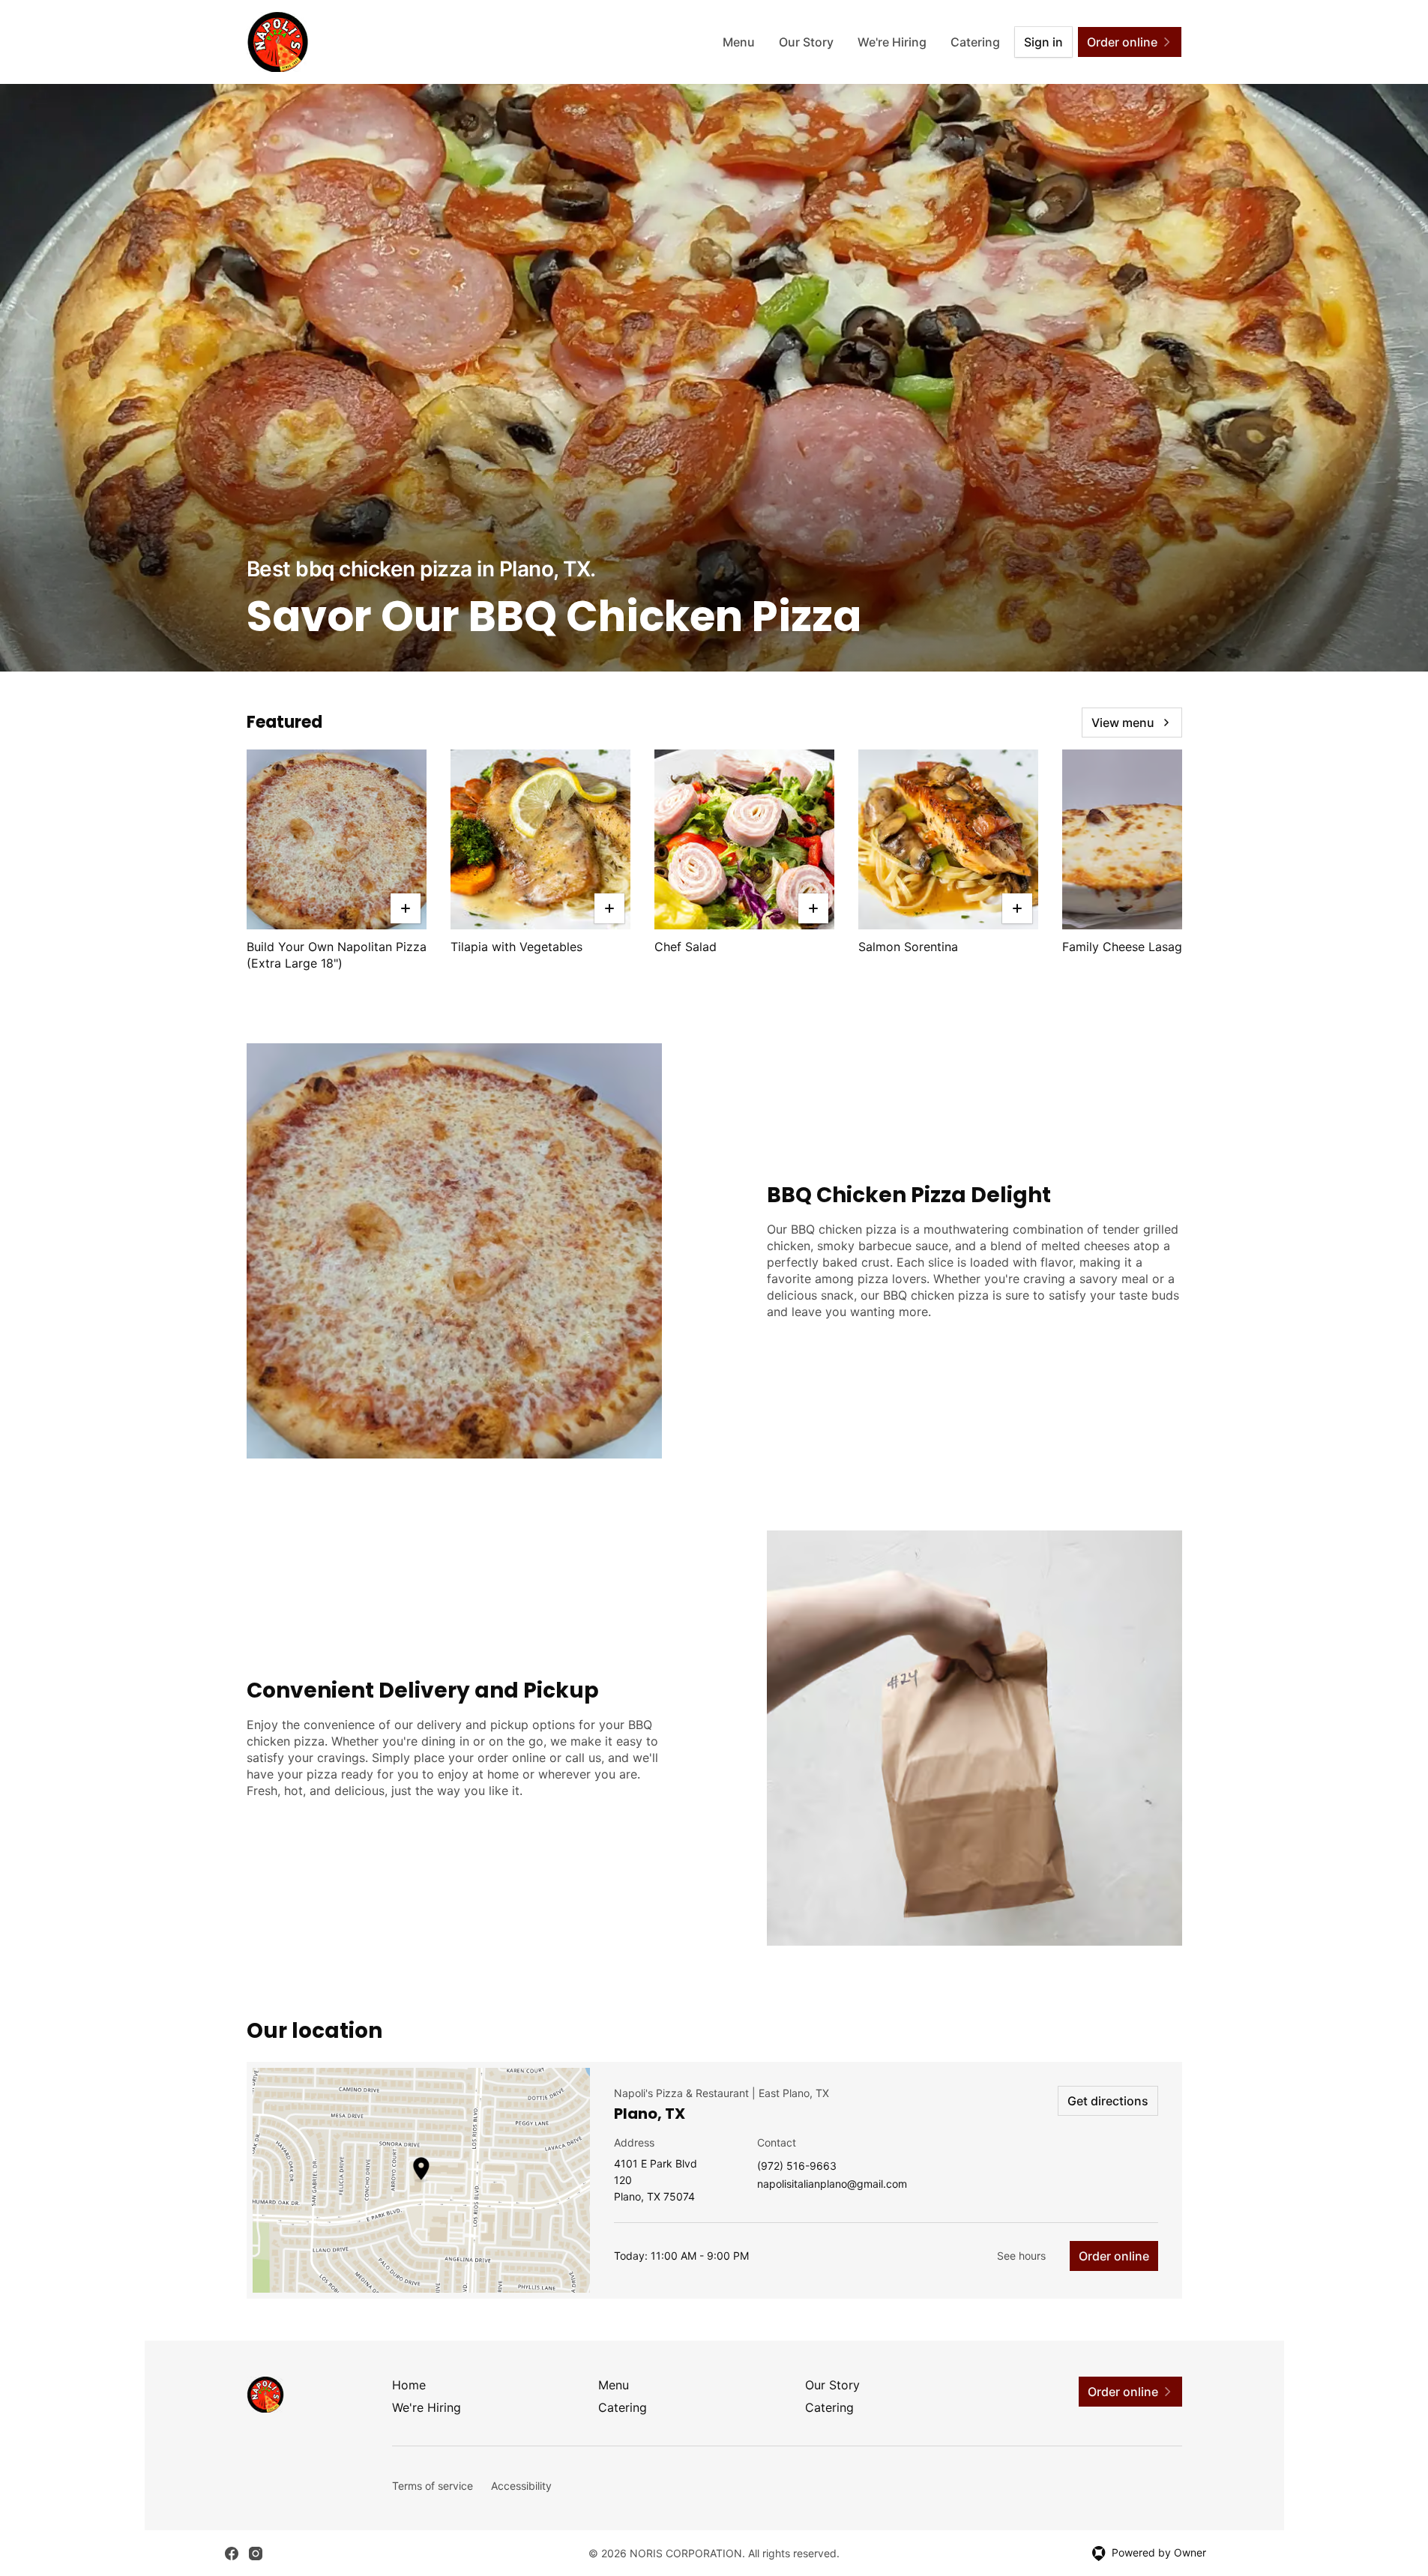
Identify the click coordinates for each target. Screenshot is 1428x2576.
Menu (739, 42)
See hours (1021, 2256)
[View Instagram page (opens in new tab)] (256, 2554)
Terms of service (433, 2486)
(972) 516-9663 (797, 2166)
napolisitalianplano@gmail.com (832, 2184)
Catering (975, 42)
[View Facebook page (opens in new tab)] (232, 2554)
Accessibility (521, 2486)
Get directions (1108, 2101)
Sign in (1043, 42)
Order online (1114, 2256)
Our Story (806, 42)
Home (409, 2385)
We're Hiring (892, 42)
